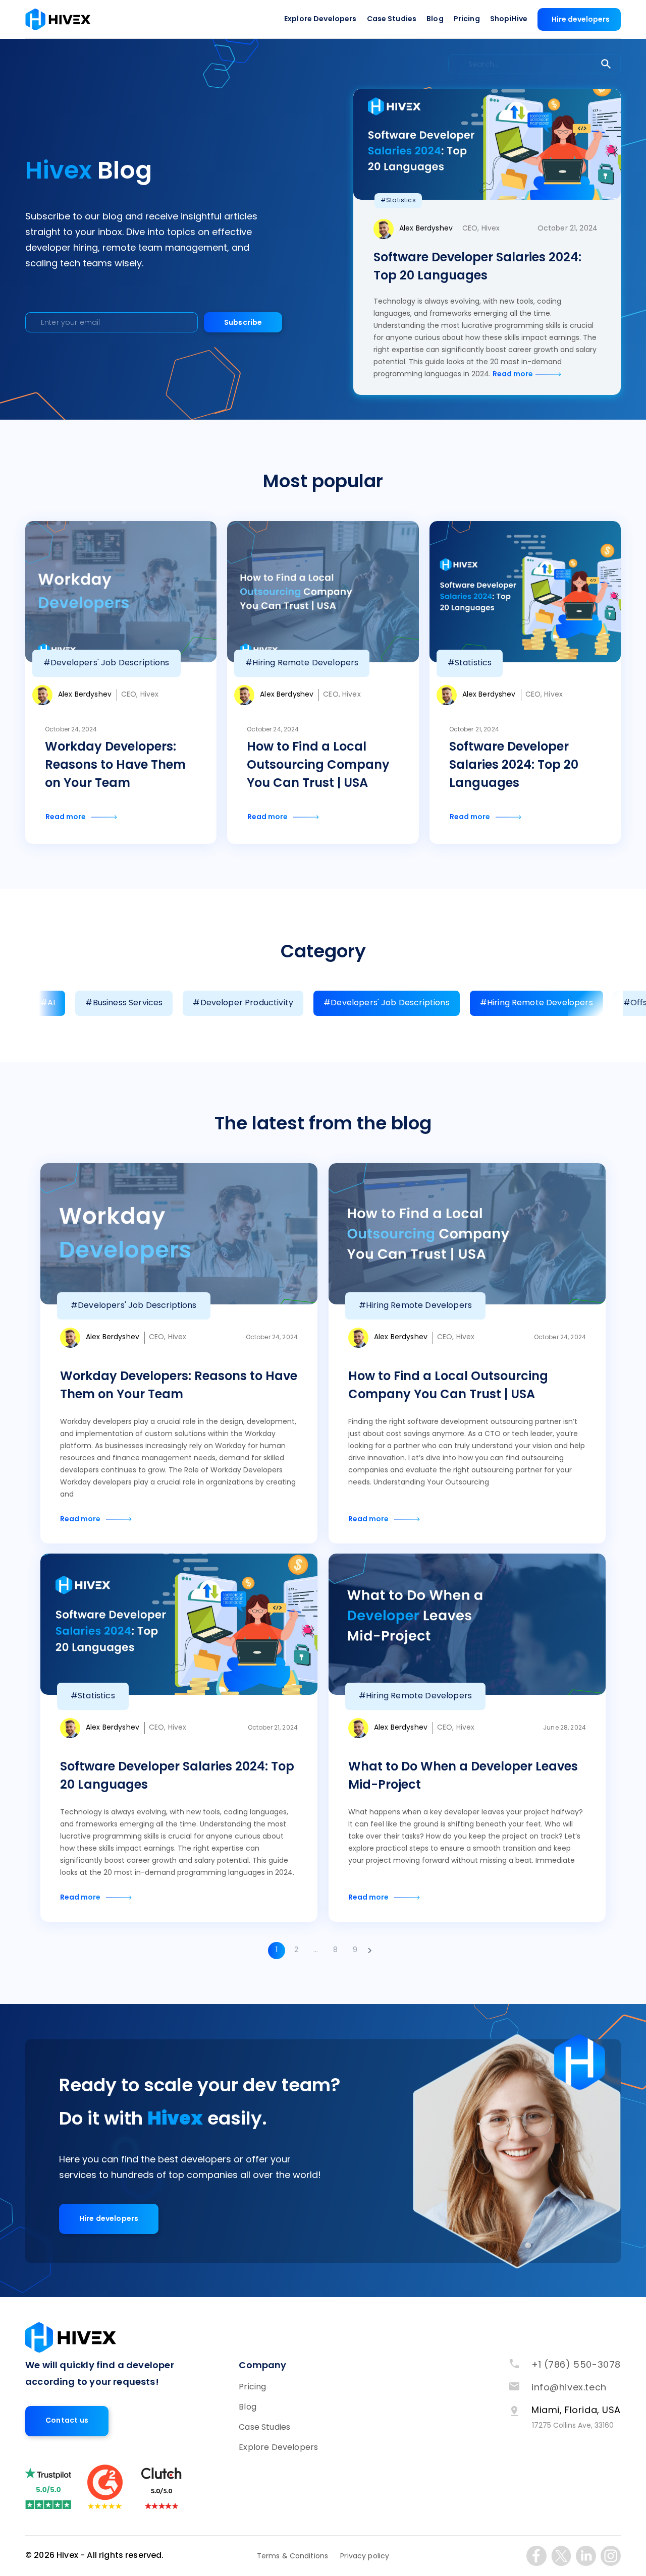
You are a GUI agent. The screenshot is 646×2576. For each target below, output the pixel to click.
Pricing (467, 19)
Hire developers (581, 20)
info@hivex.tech (569, 2388)
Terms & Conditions (293, 2557)
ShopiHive (509, 19)
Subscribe (243, 323)
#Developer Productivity (243, 1003)
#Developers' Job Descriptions (387, 1003)
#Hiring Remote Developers (536, 1003)
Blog (435, 19)
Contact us (67, 2421)
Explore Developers (320, 19)
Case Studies (392, 19)
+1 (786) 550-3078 (576, 2365)
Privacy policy (365, 2557)
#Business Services (124, 1003)
